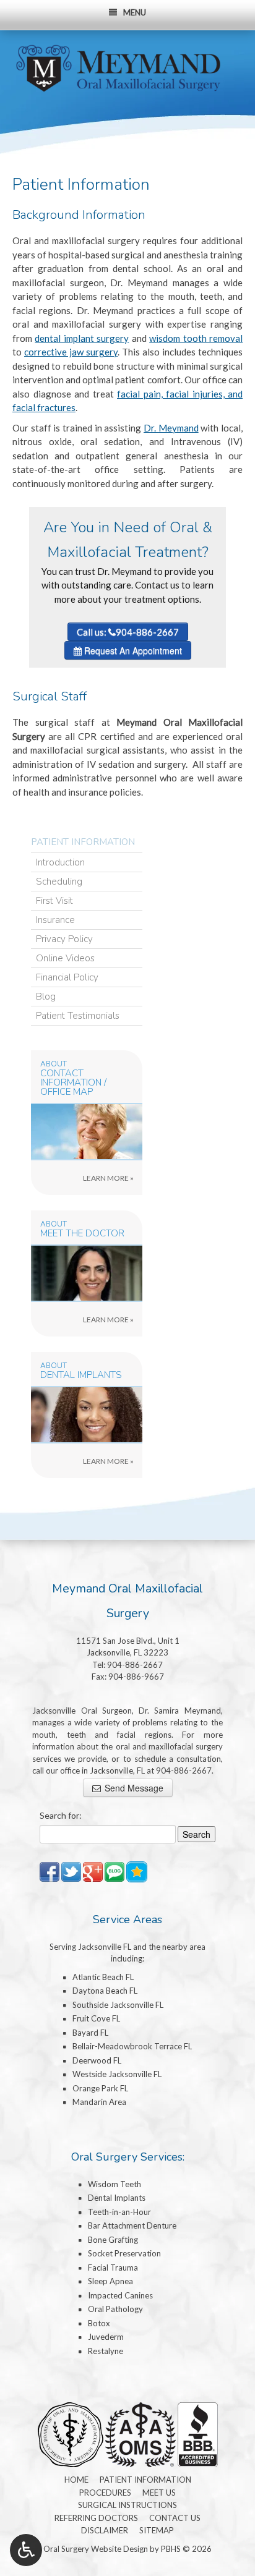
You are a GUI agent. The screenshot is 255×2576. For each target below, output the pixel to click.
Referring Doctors (96, 2518)
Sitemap (157, 2530)
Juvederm (106, 2337)
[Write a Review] (137, 1871)
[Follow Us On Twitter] (71, 1871)
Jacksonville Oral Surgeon (82, 1711)
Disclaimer (105, 2530)
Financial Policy (67, 977)
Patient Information (83, 842)
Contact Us (175, 2518)
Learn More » (134, 1181)
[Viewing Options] (26, 2550)
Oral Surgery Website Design (96, 2549)
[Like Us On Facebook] (50, 1871)
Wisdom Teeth (115, 2184)
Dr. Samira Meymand (180, 1711)
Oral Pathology (115, 2309)
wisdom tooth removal (196, 338)
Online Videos (65, 958)
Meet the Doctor (82, 1234)
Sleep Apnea (110, 2281)
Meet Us (159, 2493)
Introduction (60, 862)
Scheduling (59, 882)
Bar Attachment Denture (132, 2225)
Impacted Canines (120, 2295)
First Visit (54, 901)
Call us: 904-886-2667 (128, 632)
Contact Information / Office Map (73, 1083)
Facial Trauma (113, 2268)
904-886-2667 (135, 1665)
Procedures (105, 2493)
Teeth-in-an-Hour (119, 2212)
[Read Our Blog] (115, 1871)
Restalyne (106, 2351)
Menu (135, 12)
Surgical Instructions (127, 2505)
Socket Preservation (124, 2253)
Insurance (55, 920)
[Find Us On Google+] (93, 1871)
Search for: (61, 1815)
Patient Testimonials (78, 1016)
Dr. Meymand (171, 428)
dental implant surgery (82, 338)
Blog (46, 997)
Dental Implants (81, 1375)
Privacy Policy (64, 939)
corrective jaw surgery (71, 352)
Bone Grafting (113, 2240)
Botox (99, 2323)
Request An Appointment (132, 650)
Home (76, 2480)
